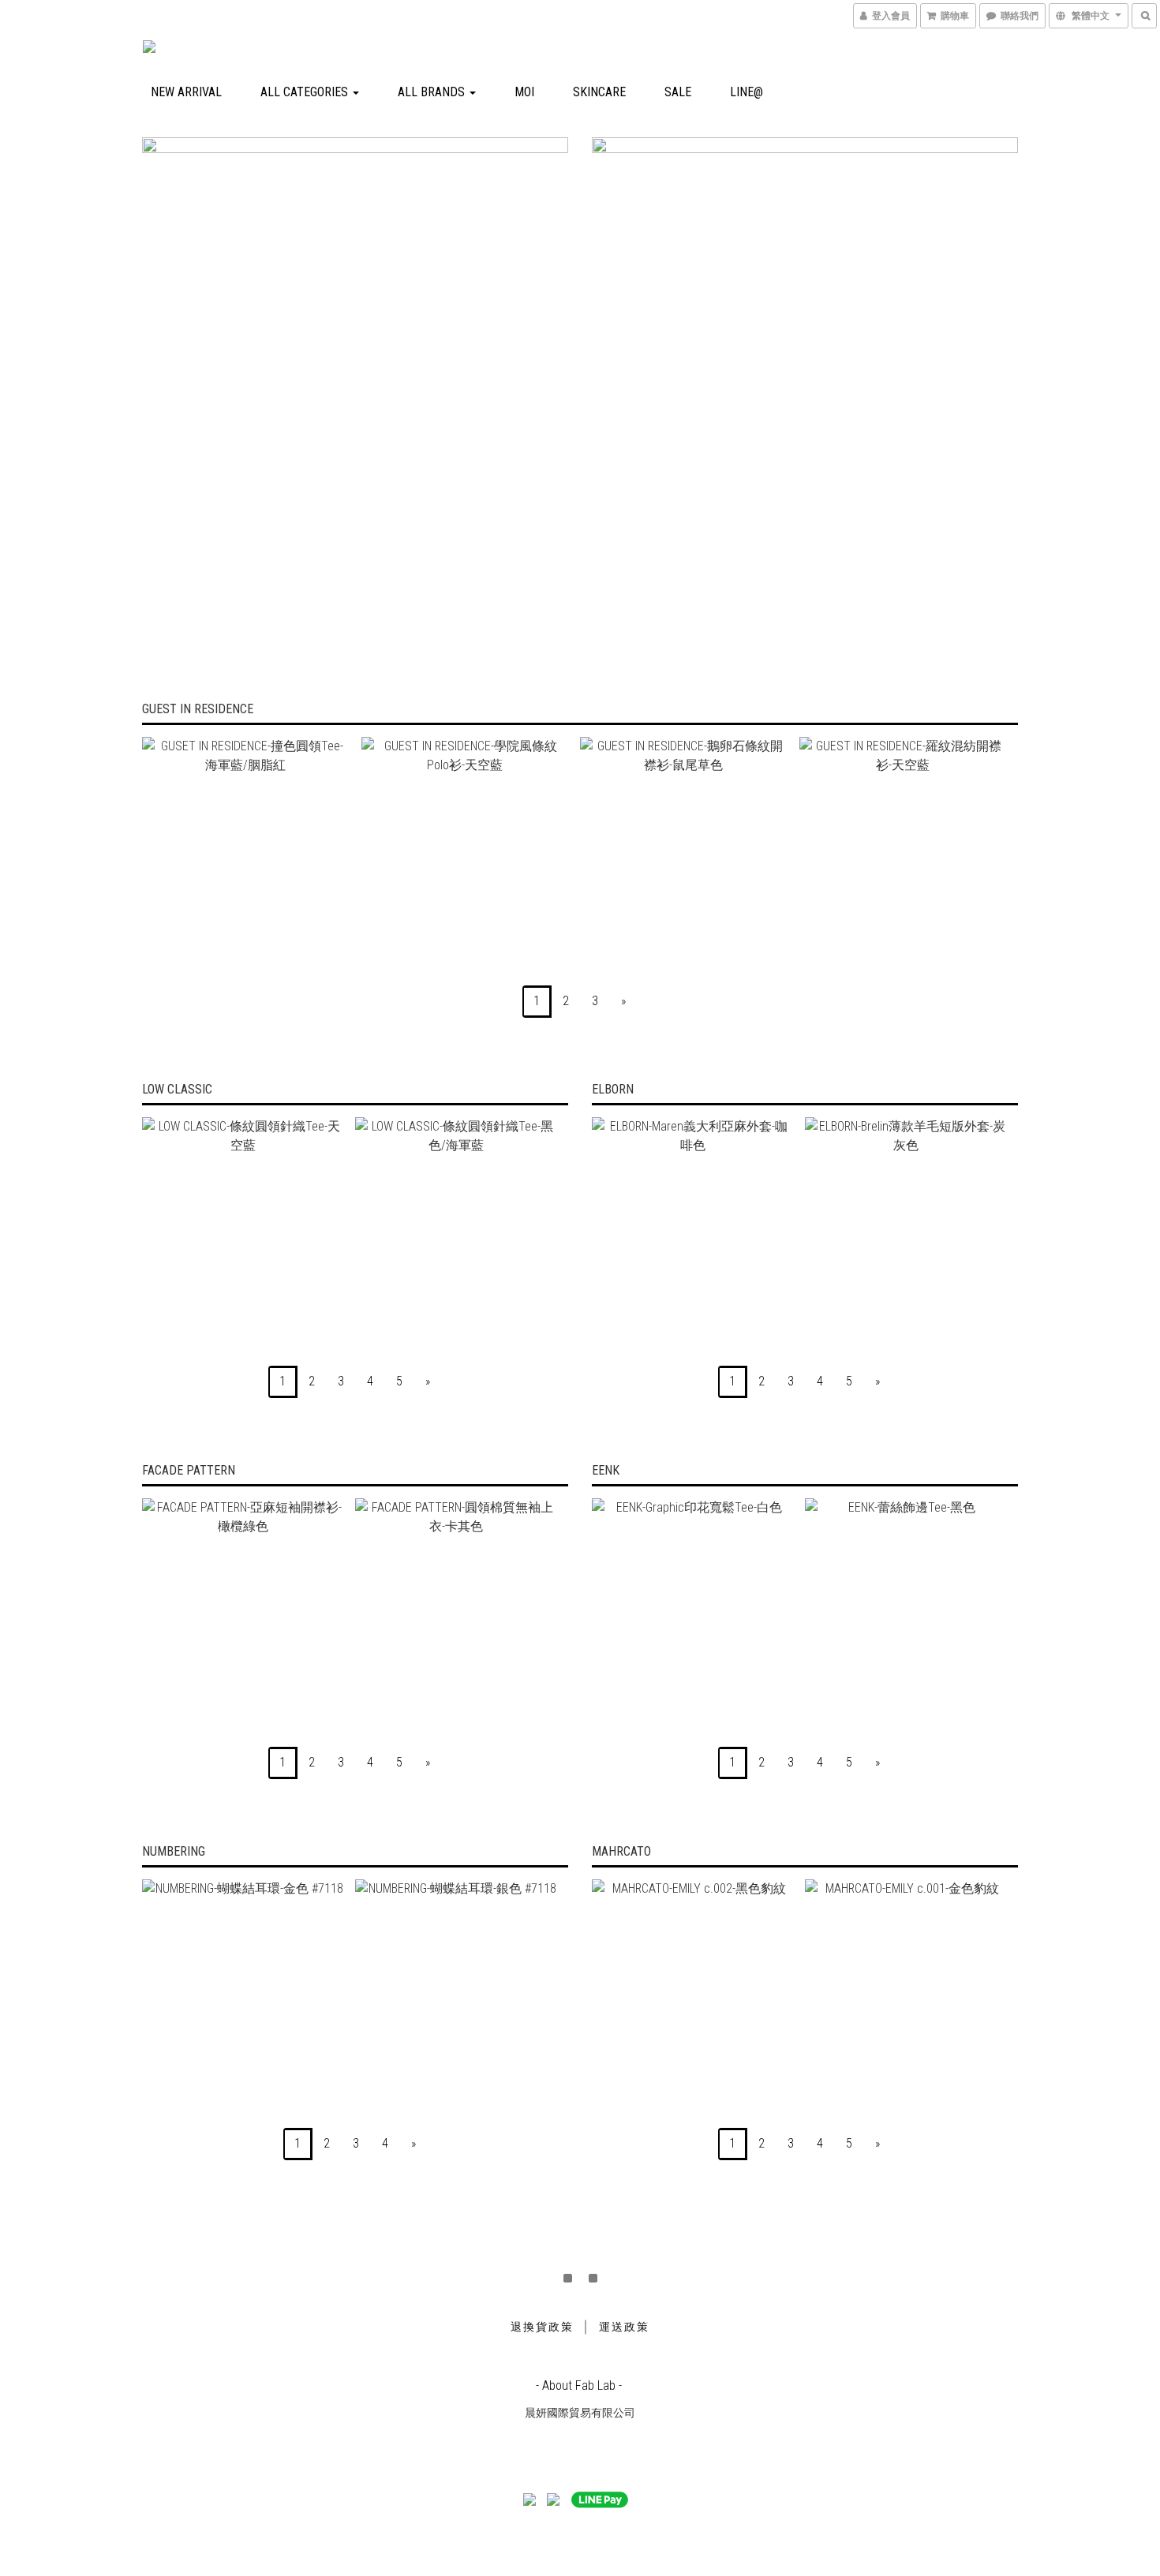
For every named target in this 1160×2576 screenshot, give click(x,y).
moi (524, 92)
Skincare (599, 92)
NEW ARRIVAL (186, 92)
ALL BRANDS (433, 92)
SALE (678, 92)
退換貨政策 (542, 2327)
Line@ (747, 92)
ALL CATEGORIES (306, 92)
